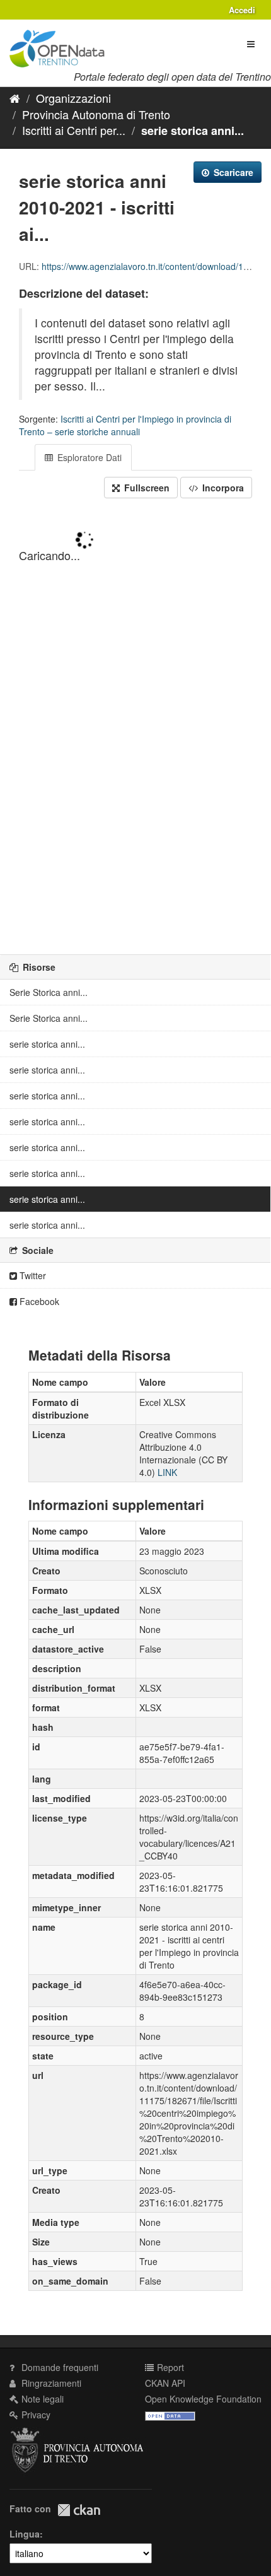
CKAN (79, 2510)
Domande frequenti (59, 2367)
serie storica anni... (193, 131)
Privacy (35, 2415)
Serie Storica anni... (49, 992)
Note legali (41, 2399)
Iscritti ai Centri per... (74, 130)
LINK (167, 1472)
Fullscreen (146, 488)
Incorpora (222, 488)
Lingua (25, 2534)
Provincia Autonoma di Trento (96, 114)
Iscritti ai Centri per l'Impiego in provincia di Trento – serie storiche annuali (125, 425)
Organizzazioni (73, 98)
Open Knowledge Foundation (203, 2399)
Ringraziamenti (50, 2383)
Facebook (38, 1301)
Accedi (242, 10)
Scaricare (232, 172)
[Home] (15, 98)
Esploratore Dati (88, 457)
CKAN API (165, 2383)
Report (169, 2367)
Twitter (32, 1275)
